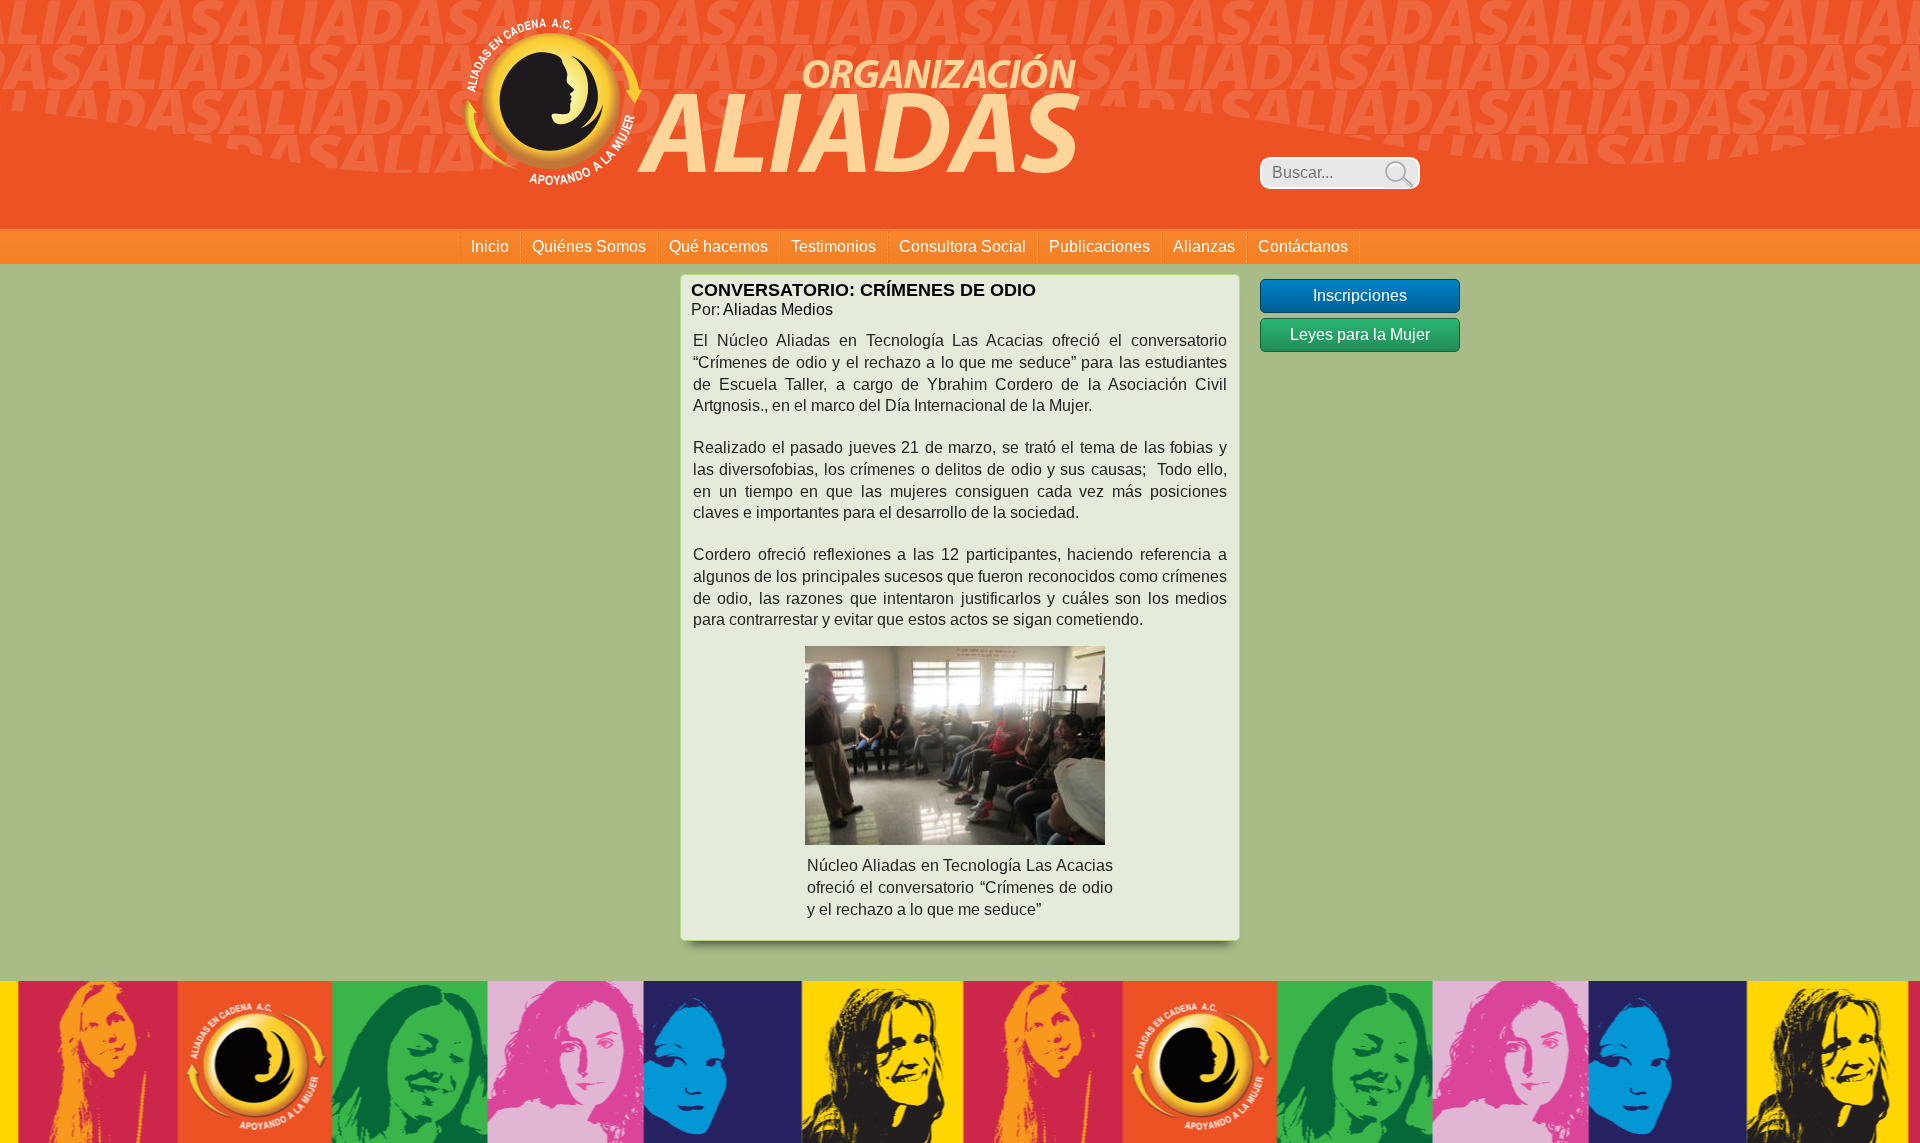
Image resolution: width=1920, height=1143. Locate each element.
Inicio (490, 246)
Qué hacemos (718, 246)
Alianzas (1204, 246)
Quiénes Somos (589, 246)
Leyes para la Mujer (1360, 334)
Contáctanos (1303, 246)
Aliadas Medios (778, 309)
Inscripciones (1360, 295)
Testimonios (833, 246)
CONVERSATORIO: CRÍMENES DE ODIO (863, 290)
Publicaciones (1099, 246)
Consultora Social (962, 246)
